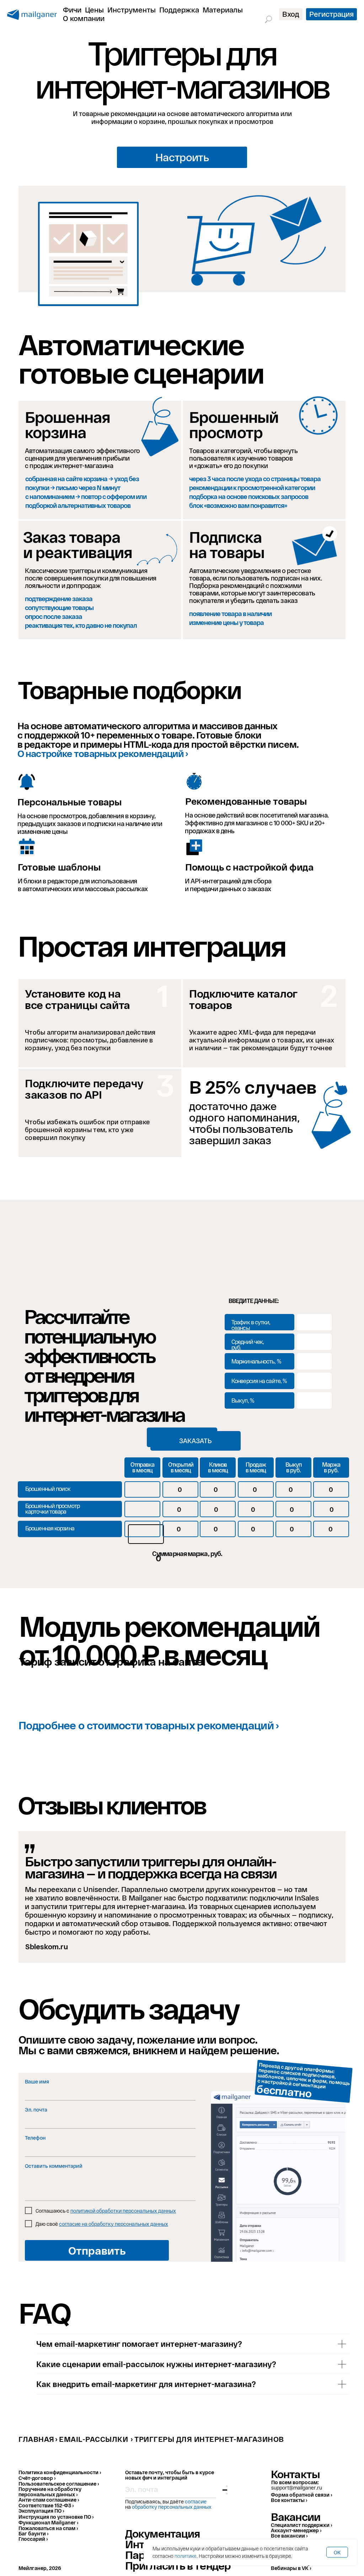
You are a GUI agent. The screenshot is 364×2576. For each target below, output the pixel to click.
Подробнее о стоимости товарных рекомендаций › (149, 1725)
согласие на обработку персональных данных (114, 2224)
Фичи (72, 10)
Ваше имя (37, 2081)
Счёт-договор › (37, 2478)
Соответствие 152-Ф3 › (46, 2505)
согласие (196, 2501)
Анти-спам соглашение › (49, 2500)
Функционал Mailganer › (48, 2522)
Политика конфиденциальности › (60, 2472)
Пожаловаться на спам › (48, 2528)
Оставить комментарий (54, 2166)
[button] (182, 157)
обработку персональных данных (172, 2507)
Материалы (223, 10)
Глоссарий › (33, 2539)
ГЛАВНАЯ (36, 2439)
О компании (84, 18)
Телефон (35, 2138)
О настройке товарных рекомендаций (101, 753)
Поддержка (179, 10)
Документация (162, 2533)
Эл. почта (36, 2110)
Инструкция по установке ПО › (56, 2517)
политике (186, 2556)
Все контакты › (289, 2500)
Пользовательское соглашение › (59, 2484)
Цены (94, 10)
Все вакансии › (289, 2536)
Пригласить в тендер (178, 2565)
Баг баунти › (33, 2533)
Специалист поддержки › (301, 2525)
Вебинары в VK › (291, 2568)
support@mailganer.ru (297, 2488)
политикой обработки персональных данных (123, 2211)
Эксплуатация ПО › (41, 2511)
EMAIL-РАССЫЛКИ (93, 2439)
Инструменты (132, 10)
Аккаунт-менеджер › (296, 2530)
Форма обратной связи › (301, 2495)
